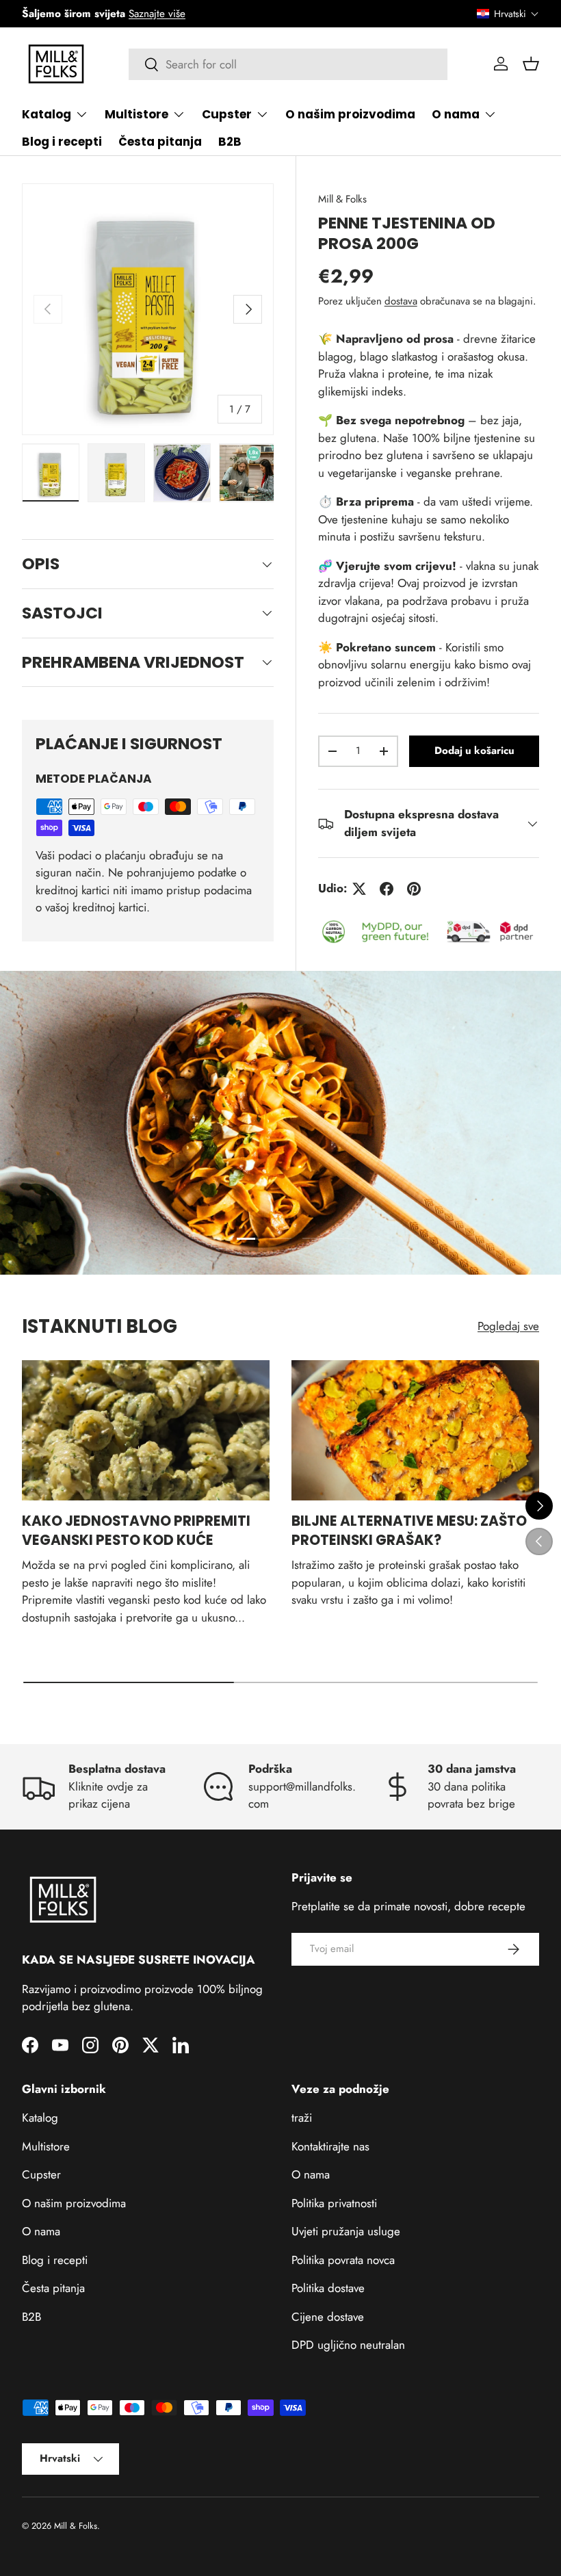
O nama (41, 2231)
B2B (230, 142)
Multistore (46, 2146)
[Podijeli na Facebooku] (387, 889)
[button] (508, 14)
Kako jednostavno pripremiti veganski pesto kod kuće (136, 1531)
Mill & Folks (342, 199)
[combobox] (288, 64)
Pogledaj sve (508, 1326)
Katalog (40, 2118)
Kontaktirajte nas (330, 2146)
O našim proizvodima (350, 114)
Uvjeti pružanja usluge (346, 2231)
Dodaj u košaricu (474, 751)
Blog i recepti (62, 142)
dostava (401, 301)
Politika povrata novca (343, 2260)
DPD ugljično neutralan (348, 2345)
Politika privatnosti (334, 2203)
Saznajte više (157, 14)
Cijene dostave (328, 2317)
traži (302, 2118)
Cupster (41, 2174)
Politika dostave (328, 2288)
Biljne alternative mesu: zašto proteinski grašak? (409, 1531)
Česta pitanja (160, 142)
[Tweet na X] (359, 889)
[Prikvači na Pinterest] (414, 889)
